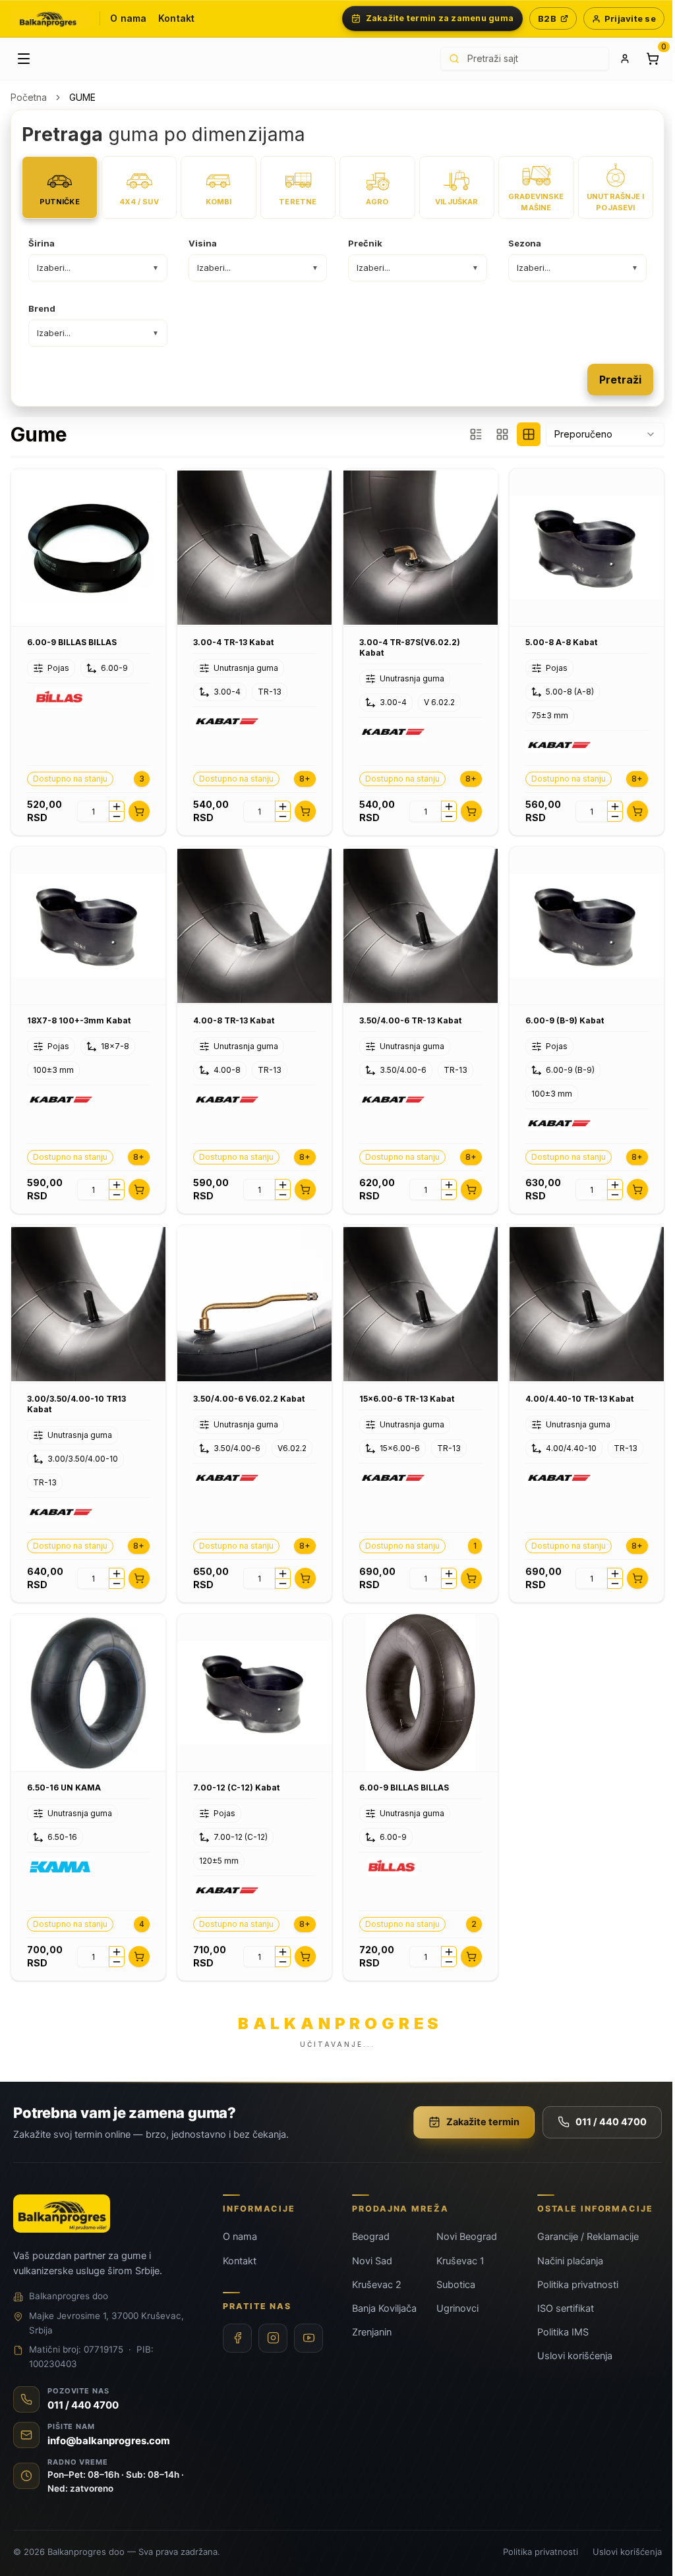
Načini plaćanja (570, 2261)
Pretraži (620, 380)
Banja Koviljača (384, 2308)
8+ (305, 779)
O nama (128, 18)
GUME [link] (82, 97)
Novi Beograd (467, 2237)
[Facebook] (237, 2338)
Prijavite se (630, 18)
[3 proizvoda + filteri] (476, 434)
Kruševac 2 (377, 2285)
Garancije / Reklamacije (588, 2237)
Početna (29, 97)
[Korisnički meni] (625, 59)
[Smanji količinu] (117, 816)
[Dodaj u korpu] (139, 811)
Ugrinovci (457, 2308)
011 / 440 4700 (611, 2122)
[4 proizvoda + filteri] (502, 434)
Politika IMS (563, 2332)
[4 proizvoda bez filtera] (529, 434)
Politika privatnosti (578, 2285)
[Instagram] (273, 2338)
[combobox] (605, 434)
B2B (547, 18)
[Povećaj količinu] (117, 806)
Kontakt (176, 18)
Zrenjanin (372, 2332)
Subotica (456, 2285)
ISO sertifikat (566, 2308)
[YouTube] (308, 2338)
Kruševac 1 (460, 2261)
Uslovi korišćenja (575, 2356)
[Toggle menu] (24, 59)
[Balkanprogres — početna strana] (50, 19)
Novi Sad (372, 2261)
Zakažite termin (483, 2122)
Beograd (371, 2237)
